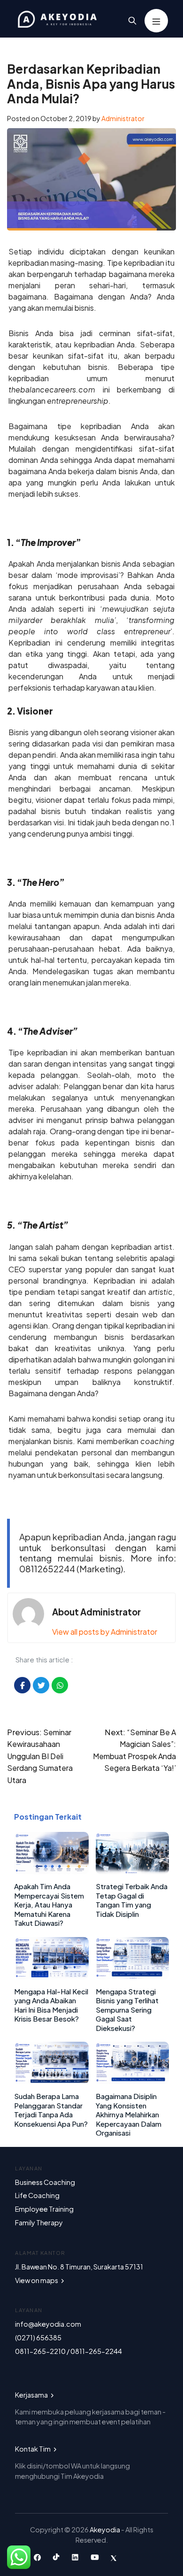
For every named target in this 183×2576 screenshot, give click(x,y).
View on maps (37, 2280)
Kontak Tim (33, 2449)
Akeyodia (105, 2530)
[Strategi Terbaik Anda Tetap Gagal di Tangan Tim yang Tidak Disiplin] (132, 1871)
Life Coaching (37, 2195)
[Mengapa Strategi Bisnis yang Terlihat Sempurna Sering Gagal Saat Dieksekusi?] (132, 1976)
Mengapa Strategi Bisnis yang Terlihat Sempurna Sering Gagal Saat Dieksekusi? (127, 2010)
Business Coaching (45, 2182)
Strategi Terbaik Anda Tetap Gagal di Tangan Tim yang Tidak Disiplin (132, 1900)
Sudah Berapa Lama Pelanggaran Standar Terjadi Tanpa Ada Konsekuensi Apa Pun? (51, 2110)
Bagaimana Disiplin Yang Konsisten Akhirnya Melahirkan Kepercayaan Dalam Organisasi (129, 2114)
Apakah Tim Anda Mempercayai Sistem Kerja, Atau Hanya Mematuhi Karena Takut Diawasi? (49, 1904)
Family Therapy (39, 2222)
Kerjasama (32, 2395)
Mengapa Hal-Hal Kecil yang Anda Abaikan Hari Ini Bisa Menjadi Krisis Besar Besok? (51, 2005)
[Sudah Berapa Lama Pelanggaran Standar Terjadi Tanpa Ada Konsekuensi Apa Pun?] (51, 2081)
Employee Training (44, 2209)
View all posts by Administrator (105, 1632)
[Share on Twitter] (41, 1685)
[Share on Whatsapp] (60, 1685)
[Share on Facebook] (22, 1685)
